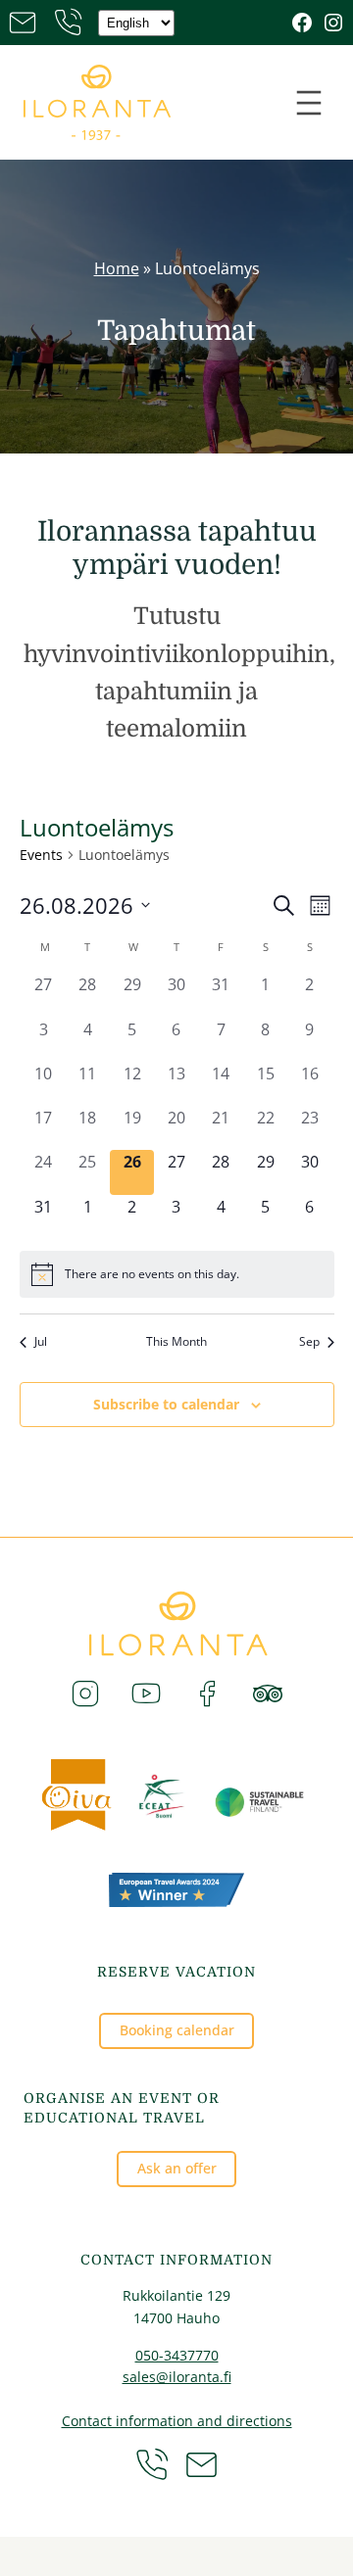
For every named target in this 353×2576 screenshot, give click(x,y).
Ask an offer (177, 2168)
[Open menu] (309, 103)
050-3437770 (177, 2355)
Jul (41, 1342)
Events (41, 855)
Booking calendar (177, 2030)
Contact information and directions (177, 2421)
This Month (176, 1342)
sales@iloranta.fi (177, 2377)
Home (117, 268)
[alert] (177, 1274)
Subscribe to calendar (166, 1404)
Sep (309, 1342)
